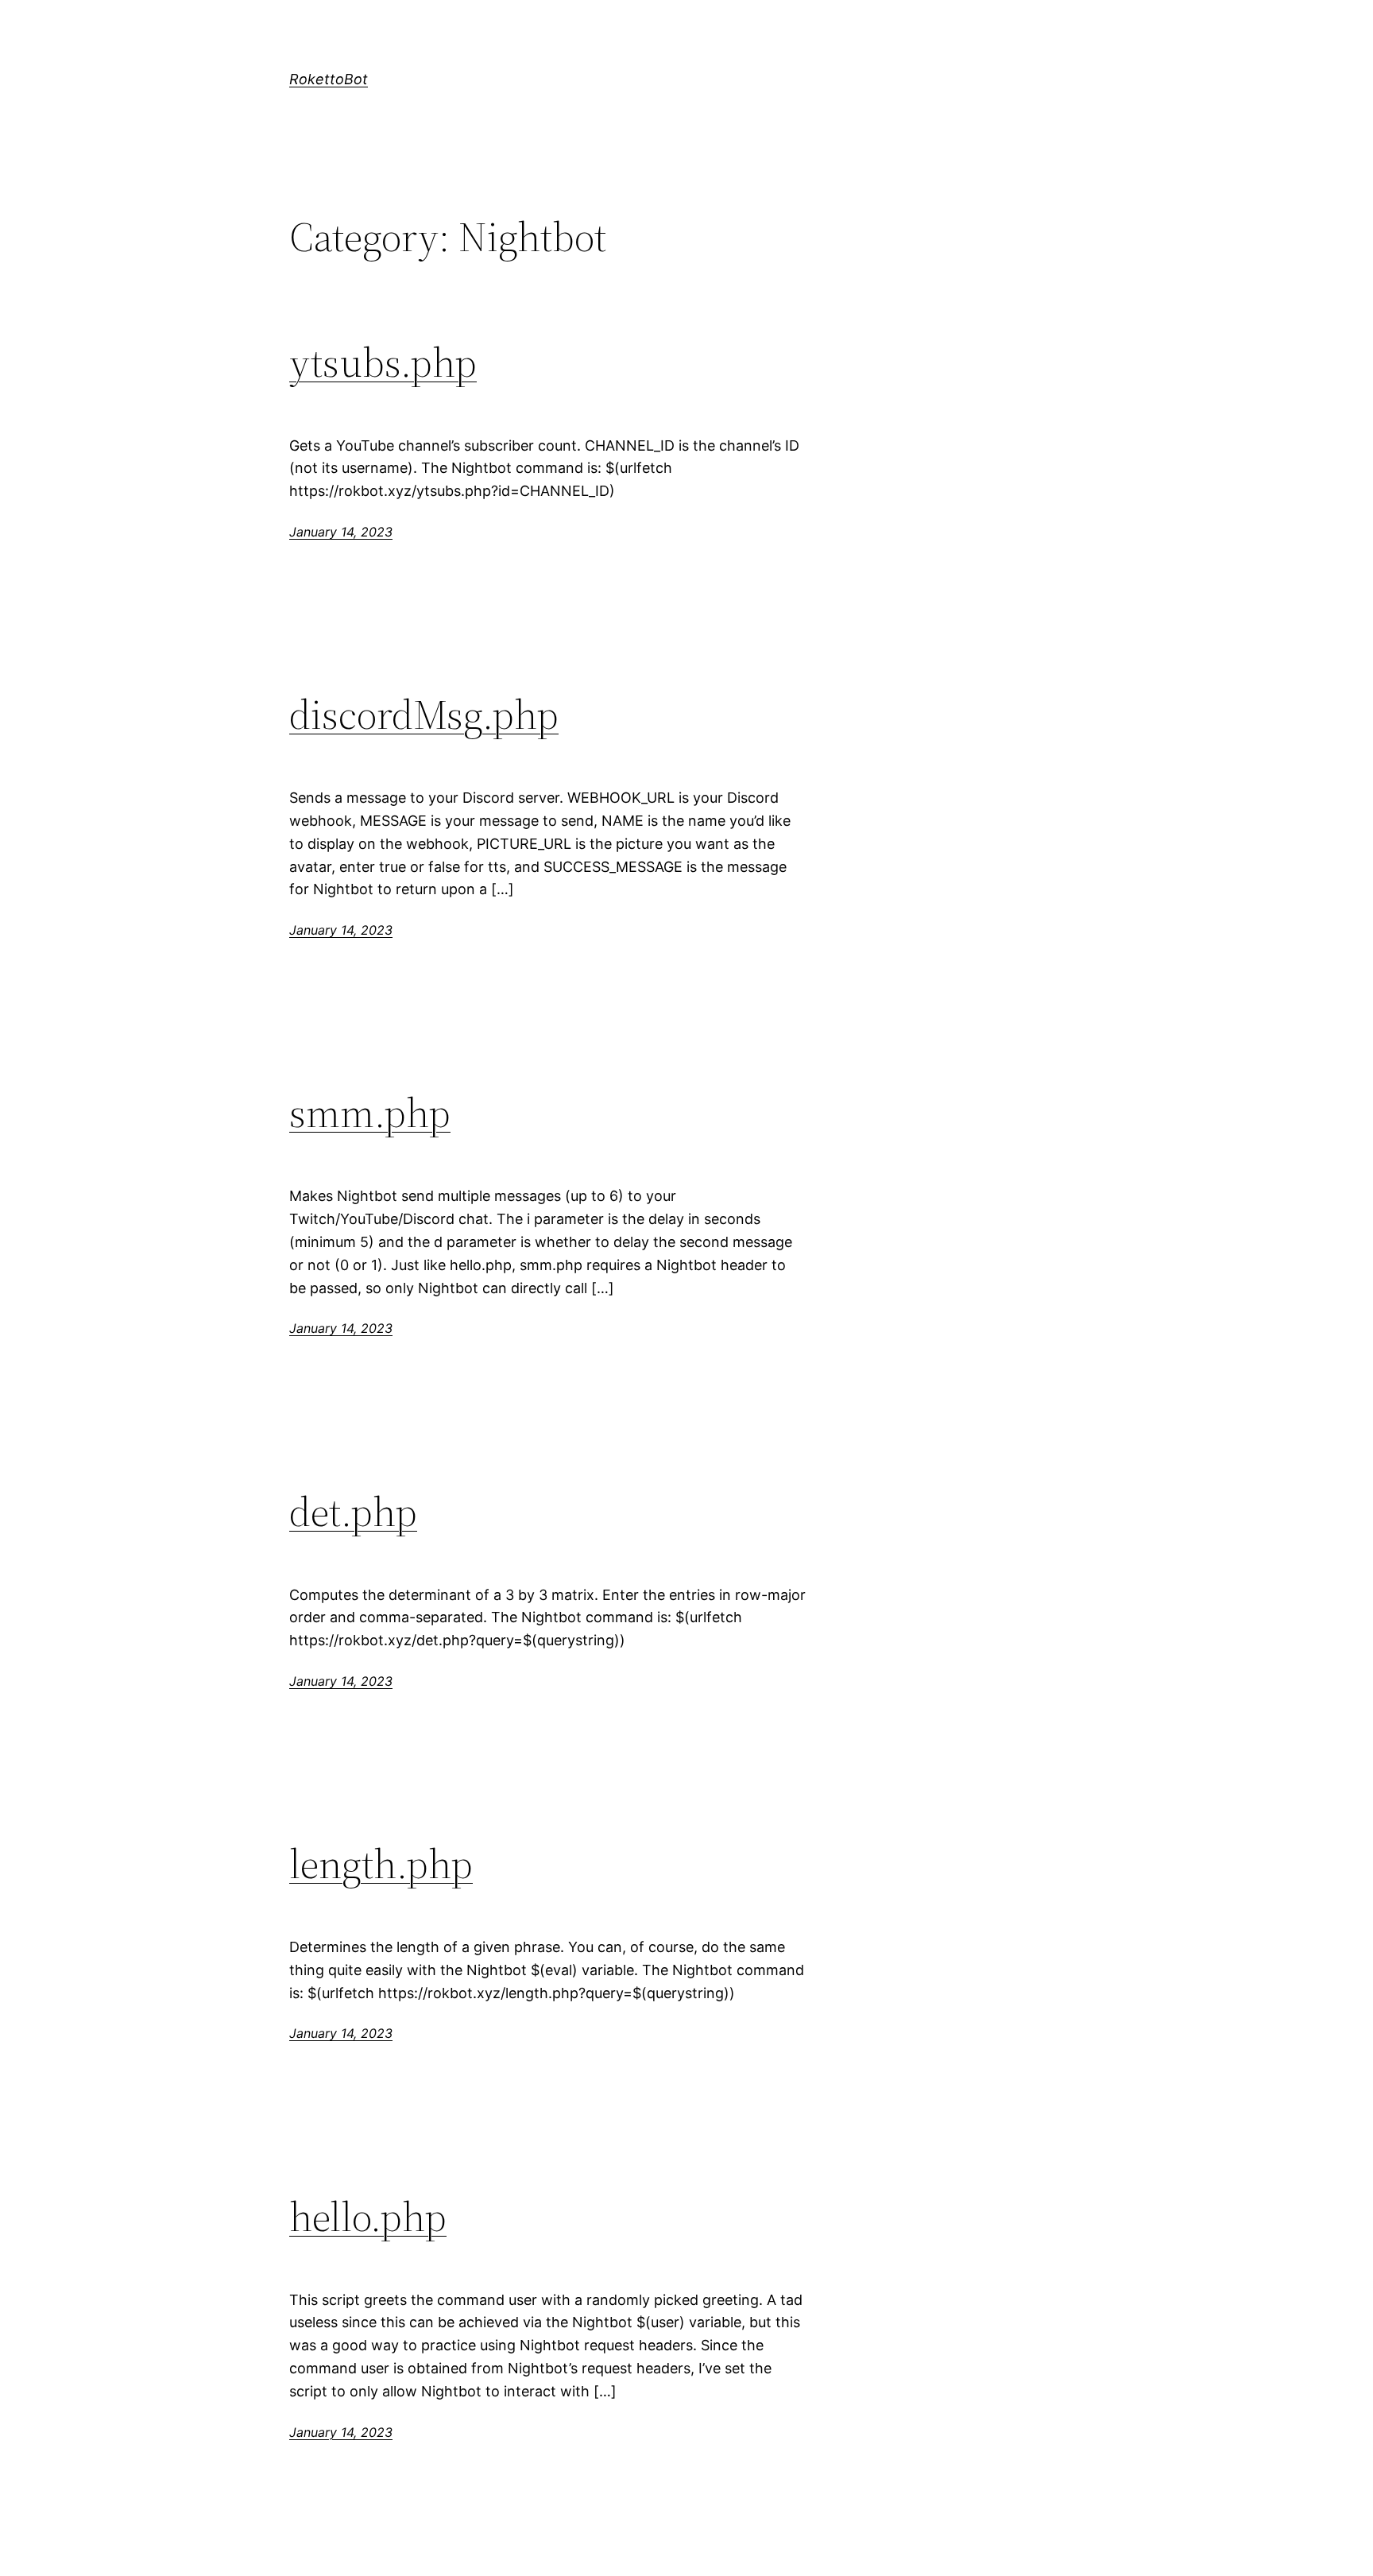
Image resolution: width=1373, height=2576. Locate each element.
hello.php (368, 2217)
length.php (381, 1864)
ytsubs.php (383, 362)
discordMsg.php (424, 715)
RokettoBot (329, 79)
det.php (353, 1512)
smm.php (370, 1113)
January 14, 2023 (341, 532)
